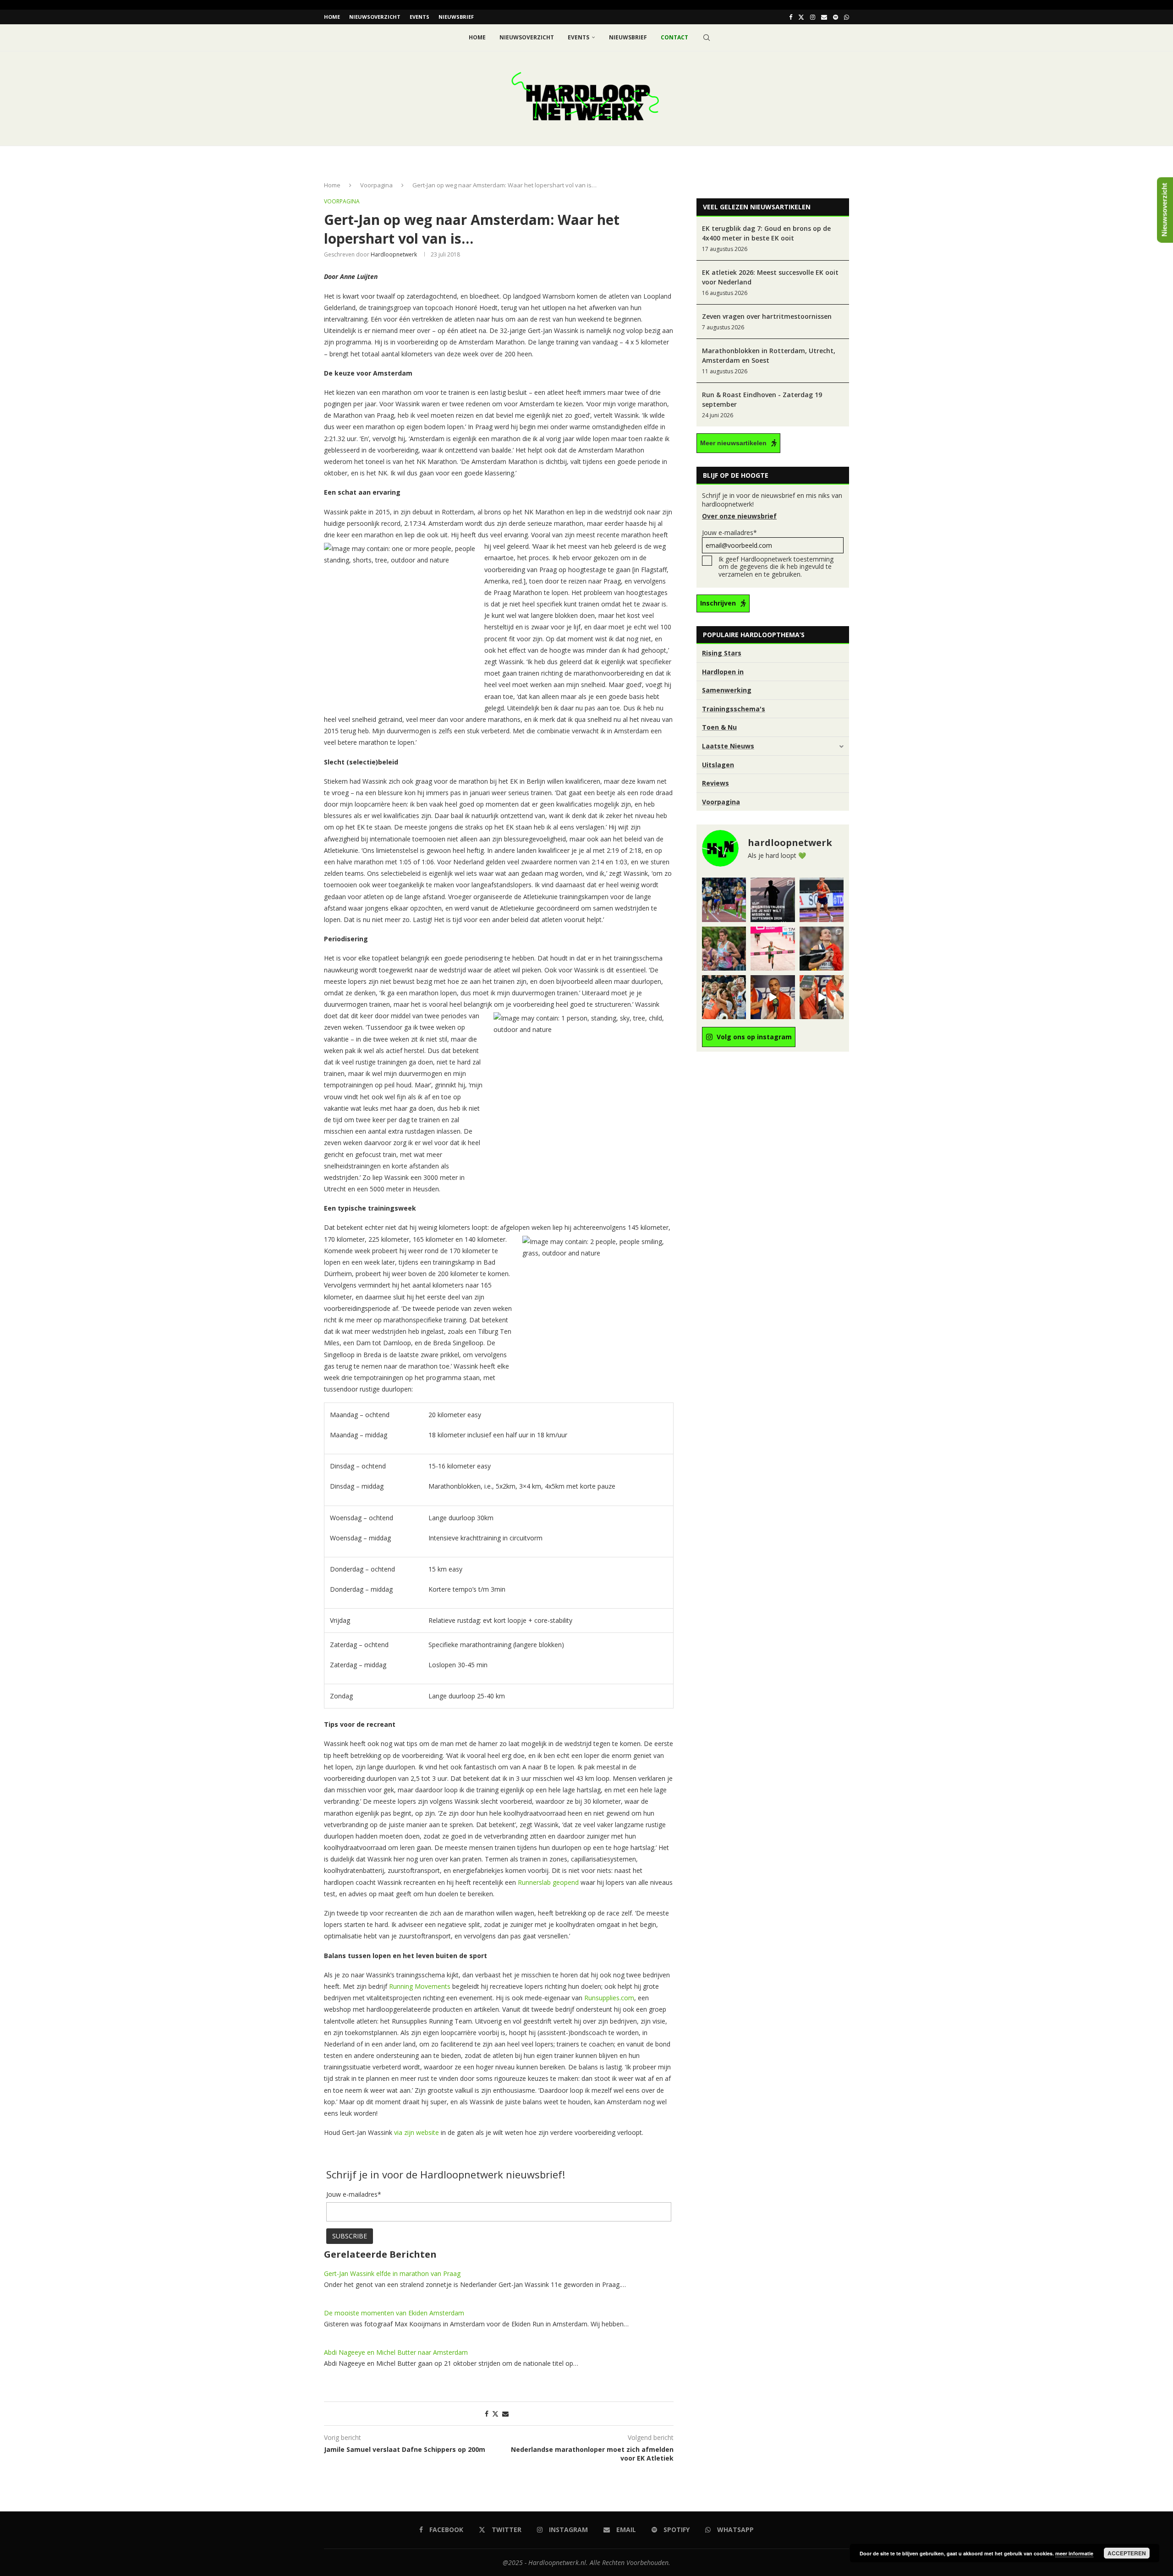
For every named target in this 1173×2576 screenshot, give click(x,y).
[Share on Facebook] (487, 2414)
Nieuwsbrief (456, 17)
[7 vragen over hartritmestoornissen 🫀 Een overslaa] (822, 900)
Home (332, 17)
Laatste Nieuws (728, 746)
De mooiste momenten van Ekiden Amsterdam (394, 2313)
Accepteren (1127, 2553)
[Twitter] (801, 17)
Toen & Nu (719, 727)
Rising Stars (722, 653)
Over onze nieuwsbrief (739, 516)
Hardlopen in (723, 672)
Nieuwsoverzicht (375, 17)
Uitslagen (718, 765)
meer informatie (1074, 2553)
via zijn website (417, 2132)
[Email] (824, 17)
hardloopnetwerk (394, 254)
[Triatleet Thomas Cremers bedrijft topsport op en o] (724, 949)
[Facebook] (791, 17)
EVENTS (419, 17)
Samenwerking (727, 690)
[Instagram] (813, 17)
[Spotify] (836, 17)
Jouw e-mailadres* (729, 532)
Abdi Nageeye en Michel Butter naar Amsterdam (396, 2352)
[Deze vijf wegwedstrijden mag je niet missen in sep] (773, 900)
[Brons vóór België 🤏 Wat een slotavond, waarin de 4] (773, 997)
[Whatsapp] (847, 17)
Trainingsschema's (734, 709)
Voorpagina (376, 185)
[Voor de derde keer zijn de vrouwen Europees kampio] (822, 997)
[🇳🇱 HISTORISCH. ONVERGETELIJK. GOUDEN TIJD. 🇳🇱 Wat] (724, 997)
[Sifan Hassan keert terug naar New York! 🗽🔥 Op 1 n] (773, 949)
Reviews (715, 783)
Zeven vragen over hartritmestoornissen (767, 316)
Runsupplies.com (609, 1998)
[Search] (707, 38)
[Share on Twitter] (495, 2414)
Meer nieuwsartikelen (733, 443)
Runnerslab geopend (548, 1882)
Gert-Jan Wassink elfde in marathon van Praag (392, 2273)
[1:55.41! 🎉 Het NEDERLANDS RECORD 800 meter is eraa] (724, 900)
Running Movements (420, 1986)
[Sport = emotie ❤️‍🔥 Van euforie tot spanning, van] (822, 949)
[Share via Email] (505, 2414)
